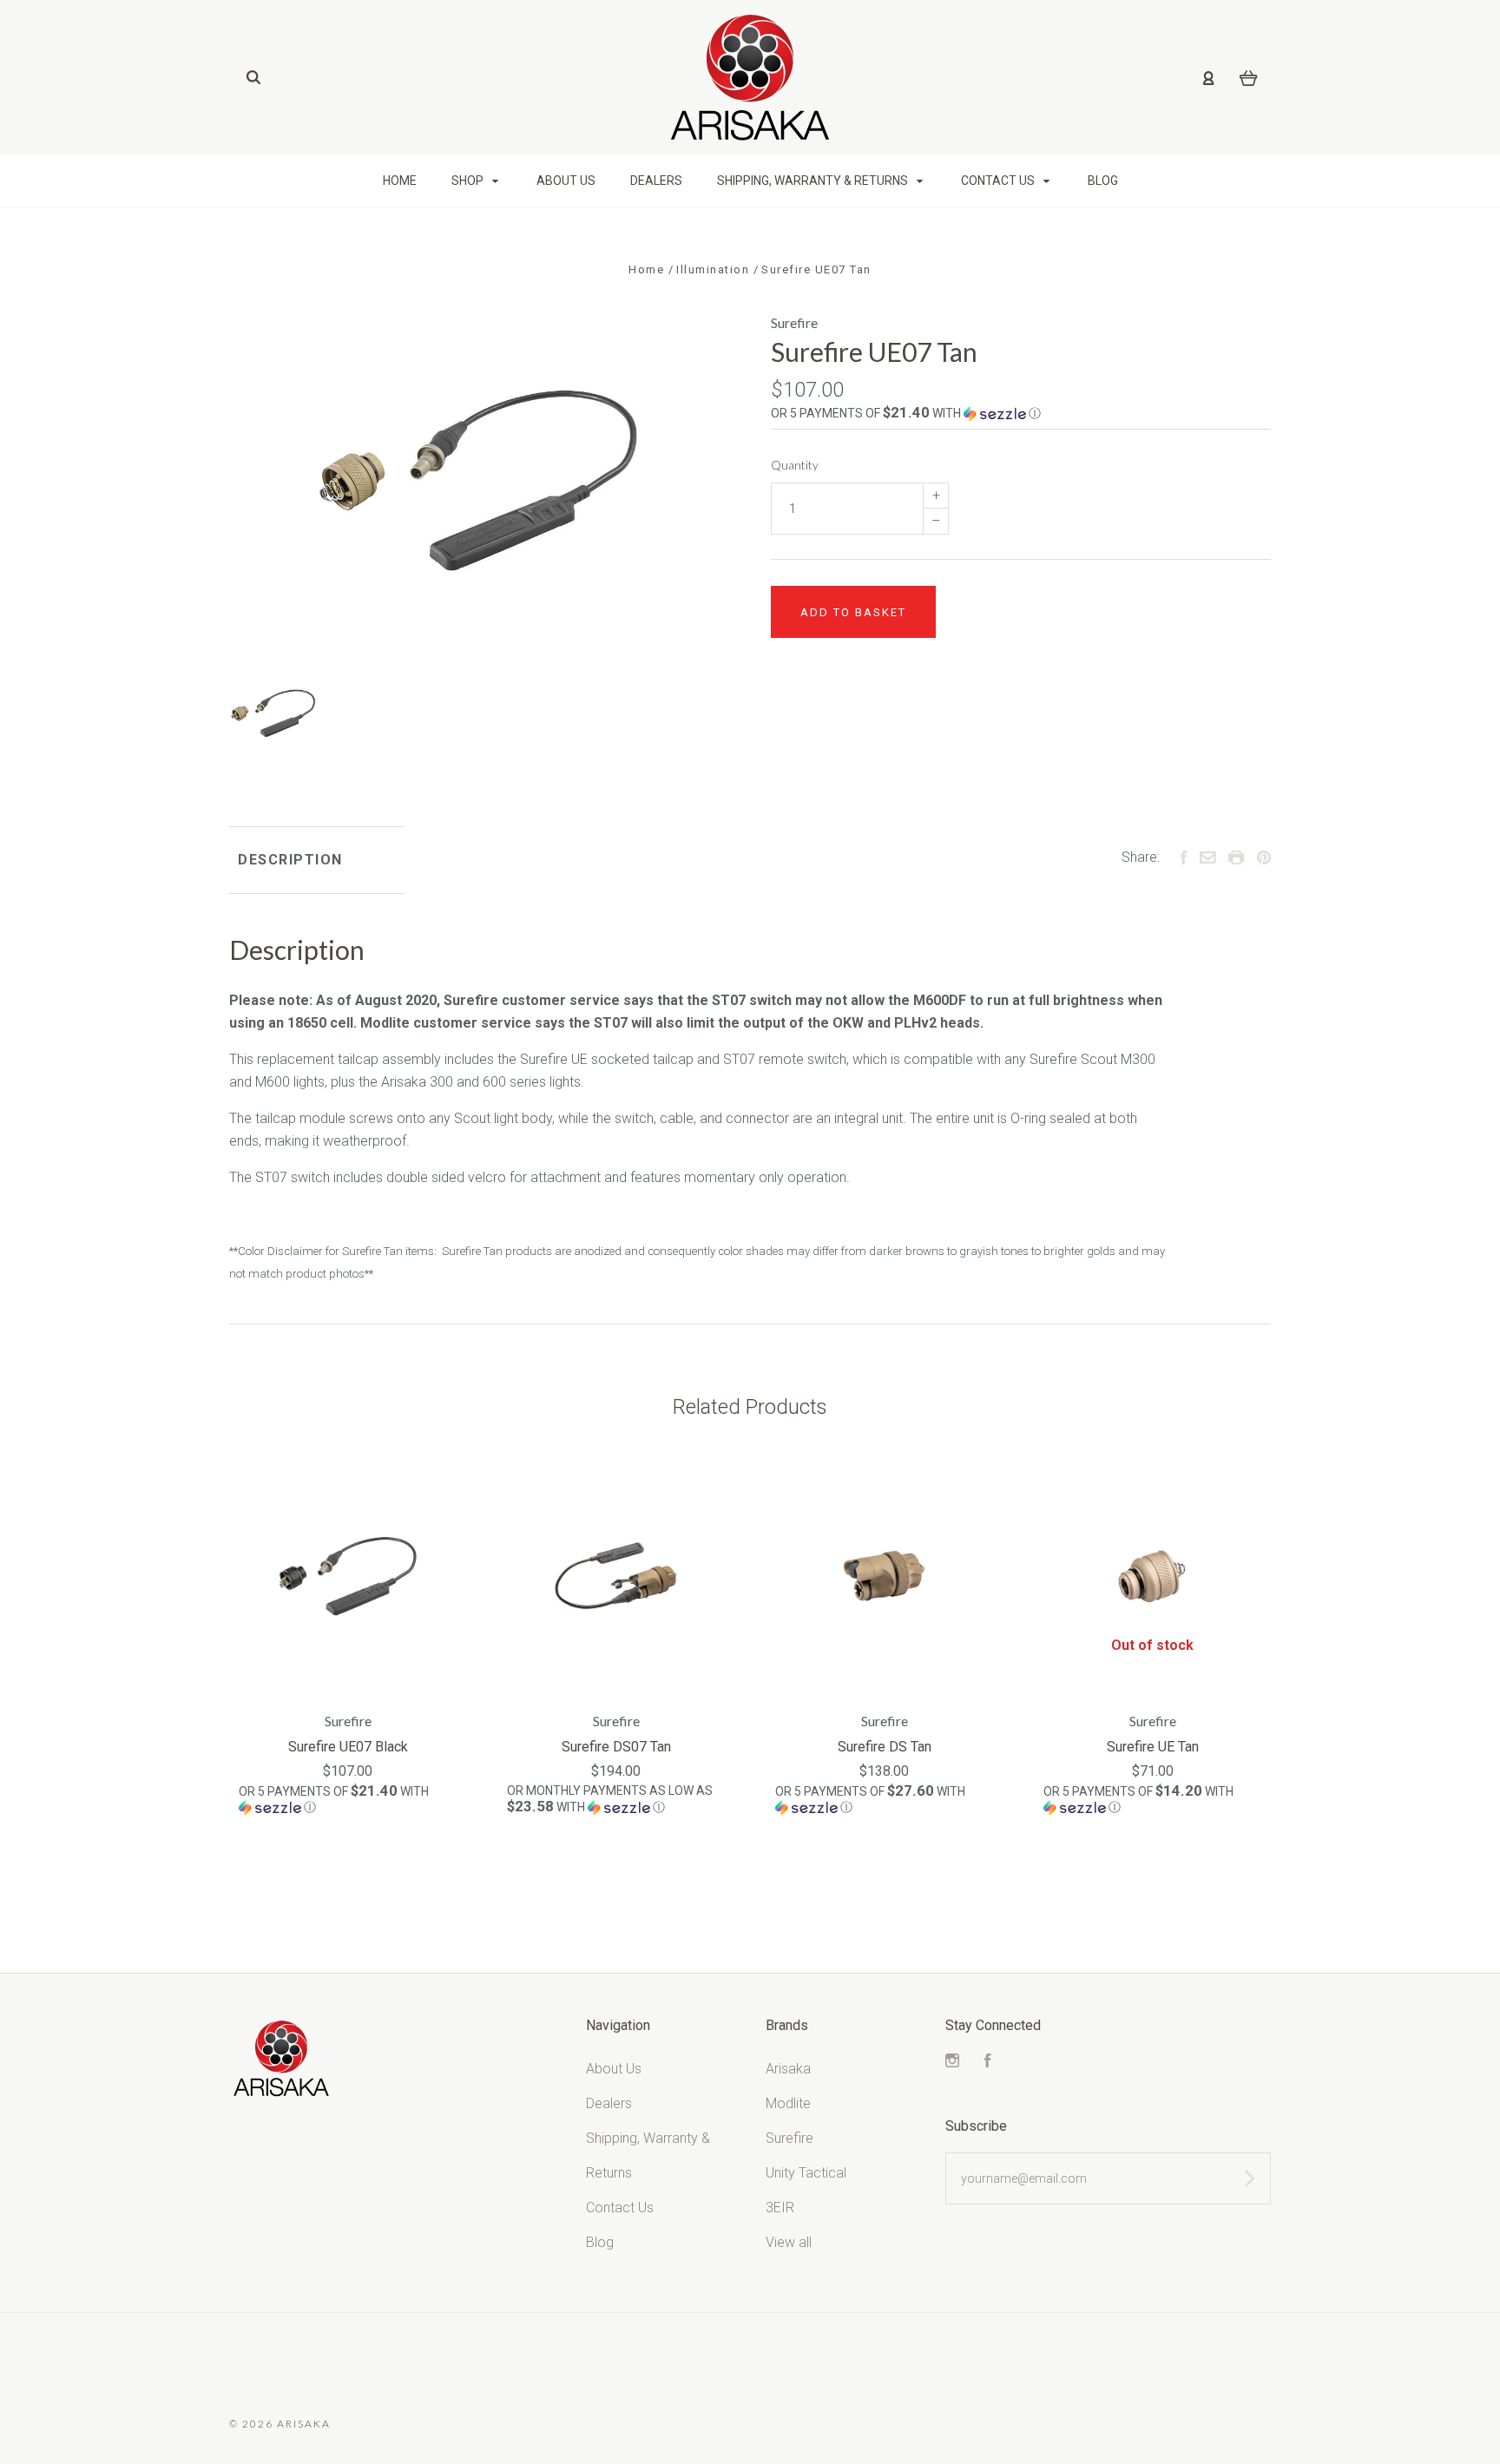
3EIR (780, 2208)
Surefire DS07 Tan (616, 1747)
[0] (1249, 77)
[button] (1021, 413)
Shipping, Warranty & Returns (814, 181)
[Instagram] (952, 2063)
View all (789, 2242)
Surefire (794, 322)
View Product (348, 1577)
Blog (1103, 181)
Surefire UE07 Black (348, 1747)
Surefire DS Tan (885, 1747)
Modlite (788, 2103)
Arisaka (788, 2069)
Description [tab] (290, 860)
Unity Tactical (806, 2173)
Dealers (656, 181)
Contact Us (999, 181)
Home (400, 181)
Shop (469, 181)
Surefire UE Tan (1153, 1747)
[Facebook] (988, 2063)
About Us (566, 181)
